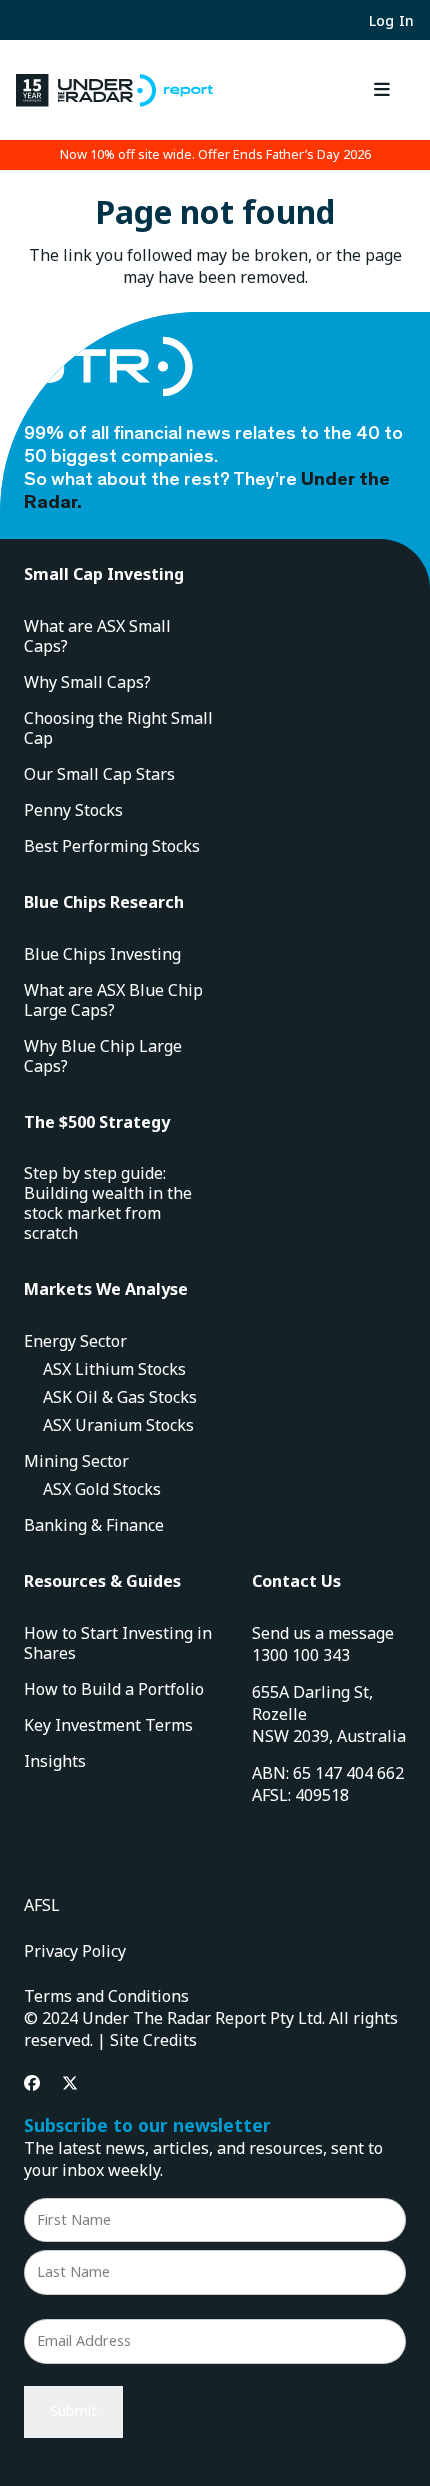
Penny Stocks (73, 810)
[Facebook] (32, 2083)
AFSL (42, 1905)
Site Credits (153, 2040)
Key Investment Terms (108, 1725)
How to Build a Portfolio (114, 1689)
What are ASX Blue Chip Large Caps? (113, 1000)
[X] (70, 2083)
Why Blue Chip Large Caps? (103, 1056)
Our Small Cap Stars (99, 774)
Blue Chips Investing (102, 954)
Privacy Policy (75, 1951)
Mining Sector (76, 1461)
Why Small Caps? (87, 682)
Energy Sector (75, 1341)
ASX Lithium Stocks (114, 1369)
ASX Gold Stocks (102, 1489)
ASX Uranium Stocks (118, 1425)
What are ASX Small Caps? (97, 636)
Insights (55, 1761)
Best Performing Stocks (112, 846)
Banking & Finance (94, 1525)
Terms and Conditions (106, 1996)
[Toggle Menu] (382, 89)
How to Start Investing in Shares (118, 1643)
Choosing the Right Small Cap (118, 728)
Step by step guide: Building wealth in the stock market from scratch (108, 1203)
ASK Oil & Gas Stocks (120, 1397)
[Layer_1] (114, 90)
